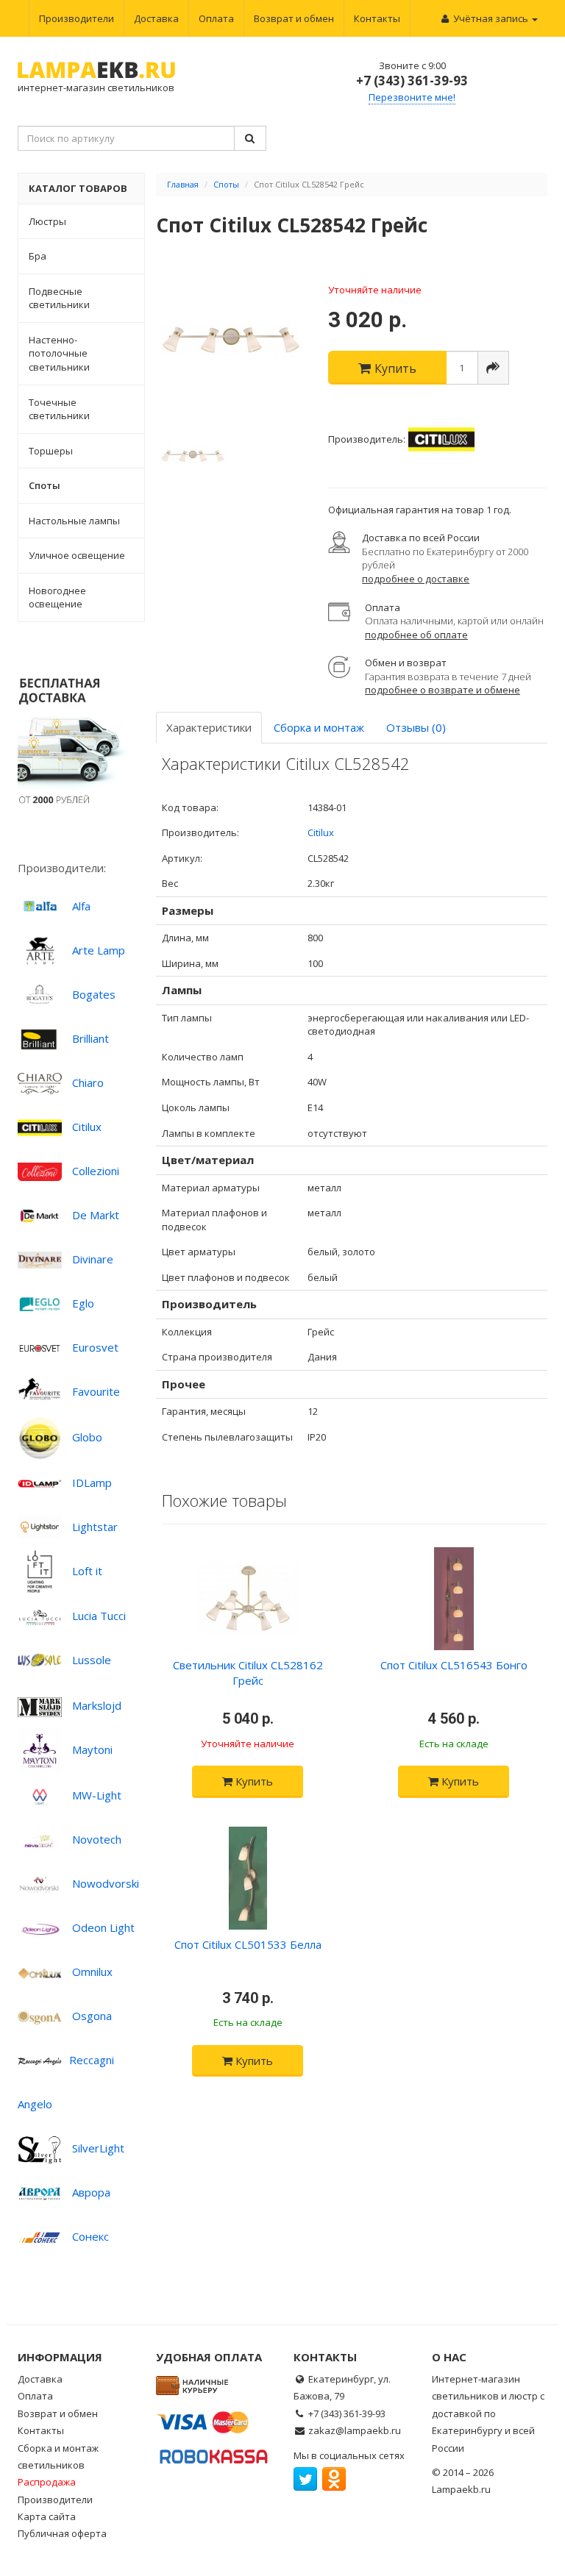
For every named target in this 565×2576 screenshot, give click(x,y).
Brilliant (90, 1038)
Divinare (93, 1259)
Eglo (83, 1303)
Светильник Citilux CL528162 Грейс (248, 1673)
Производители (77, 18)
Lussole (92, 1660)
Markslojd (97, 1705)
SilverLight (98, 2148)
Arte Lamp (99, 950)
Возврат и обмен (294, 18)
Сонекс (90, 2236)
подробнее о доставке (416, 579)
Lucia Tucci (99, 1616)
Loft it (87, 1571)
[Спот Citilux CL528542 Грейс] (231, 340)
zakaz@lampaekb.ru (355, 2430)
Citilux (87, 1127)
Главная (183, 184)
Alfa (81, 906)
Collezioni (96, 1171)
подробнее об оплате (416, 635)
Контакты (377, 18)
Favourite (96, 1391)
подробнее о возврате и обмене (443, 690)
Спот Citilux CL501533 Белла (248, 1944)
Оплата (216, 18)
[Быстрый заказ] (493, 368)
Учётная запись (491, 18)
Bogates (94, 994)
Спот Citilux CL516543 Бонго (454, 1665)
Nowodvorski (106, 1883)
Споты (226, 184)
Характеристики (209, 727)
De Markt (96, 1215)
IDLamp (92, 1483)
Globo (87, 1437)
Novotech (97, 1839)
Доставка (156, 18)
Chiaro (88, 1082)
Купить (253, 1781)
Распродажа (47, 2482)
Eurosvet (95, 1347)
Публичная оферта (62, 2533)
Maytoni (92, 1749)
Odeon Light (103, 1927)
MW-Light (97, 1795)
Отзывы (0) (416, 727)
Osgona (92, 2016)
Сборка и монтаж (319, 727)
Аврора (91, 2192)
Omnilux (92, 1972)
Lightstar (95, 1527)
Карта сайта (47, 2516)
